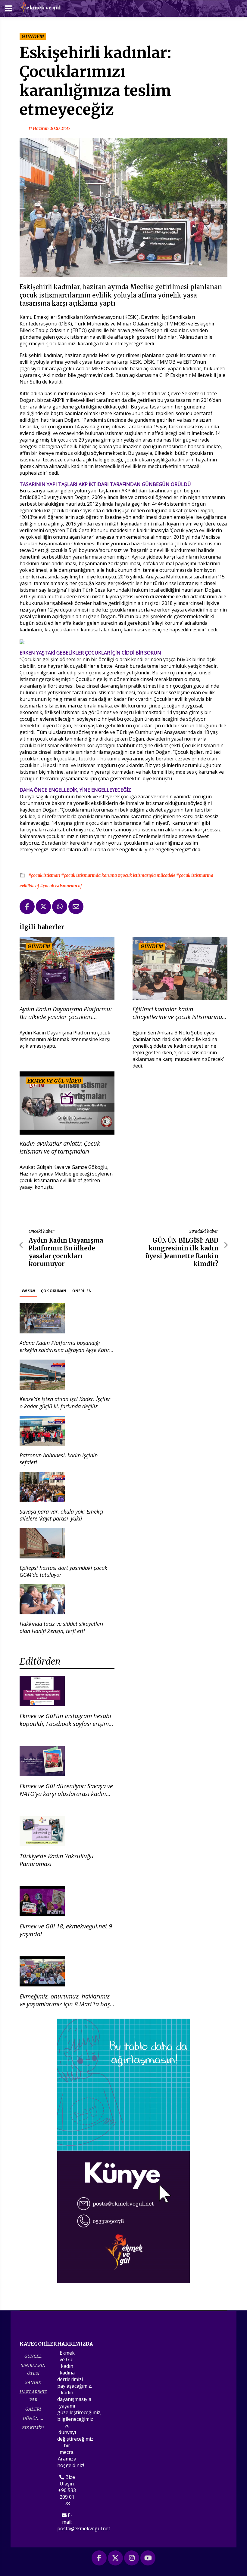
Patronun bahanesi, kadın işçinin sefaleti (59, 1459)
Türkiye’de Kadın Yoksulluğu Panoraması (57, 1860)
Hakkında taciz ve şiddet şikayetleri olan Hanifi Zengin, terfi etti (61, 1627)
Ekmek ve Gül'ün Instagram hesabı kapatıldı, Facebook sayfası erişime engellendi (66, 1724)
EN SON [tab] (28, 1291)
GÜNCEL (33, 2356)
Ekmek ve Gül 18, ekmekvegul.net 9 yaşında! (66, 1930)
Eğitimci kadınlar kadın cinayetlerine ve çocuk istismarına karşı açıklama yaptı (177, 1013)
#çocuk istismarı (45, 875)
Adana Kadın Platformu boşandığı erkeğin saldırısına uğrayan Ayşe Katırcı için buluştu (66, 1350)
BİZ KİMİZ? (33, 2428)
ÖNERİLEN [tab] (82, 1291)
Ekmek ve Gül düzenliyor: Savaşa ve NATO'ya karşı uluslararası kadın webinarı (66, 1794)
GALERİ (33, 2409)
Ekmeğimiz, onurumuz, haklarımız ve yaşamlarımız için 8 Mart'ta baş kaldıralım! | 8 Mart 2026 (65, 2004)
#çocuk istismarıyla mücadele (147, 875)
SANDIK (33, 2382)
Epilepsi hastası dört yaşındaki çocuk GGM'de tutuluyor (63, 1571)
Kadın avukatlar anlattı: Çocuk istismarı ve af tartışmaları (60, 1148)
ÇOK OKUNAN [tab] (54, 1291)
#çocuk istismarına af (61, 886)
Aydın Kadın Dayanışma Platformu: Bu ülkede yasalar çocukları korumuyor (66, 1013)
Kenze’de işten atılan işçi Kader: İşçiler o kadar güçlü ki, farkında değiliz (65, 1402)
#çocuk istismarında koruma (89, 875)
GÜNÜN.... (33, 2418)
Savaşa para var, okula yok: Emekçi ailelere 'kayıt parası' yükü (61, 1515)
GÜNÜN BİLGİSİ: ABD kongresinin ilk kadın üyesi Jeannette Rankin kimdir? (182, 1252)
